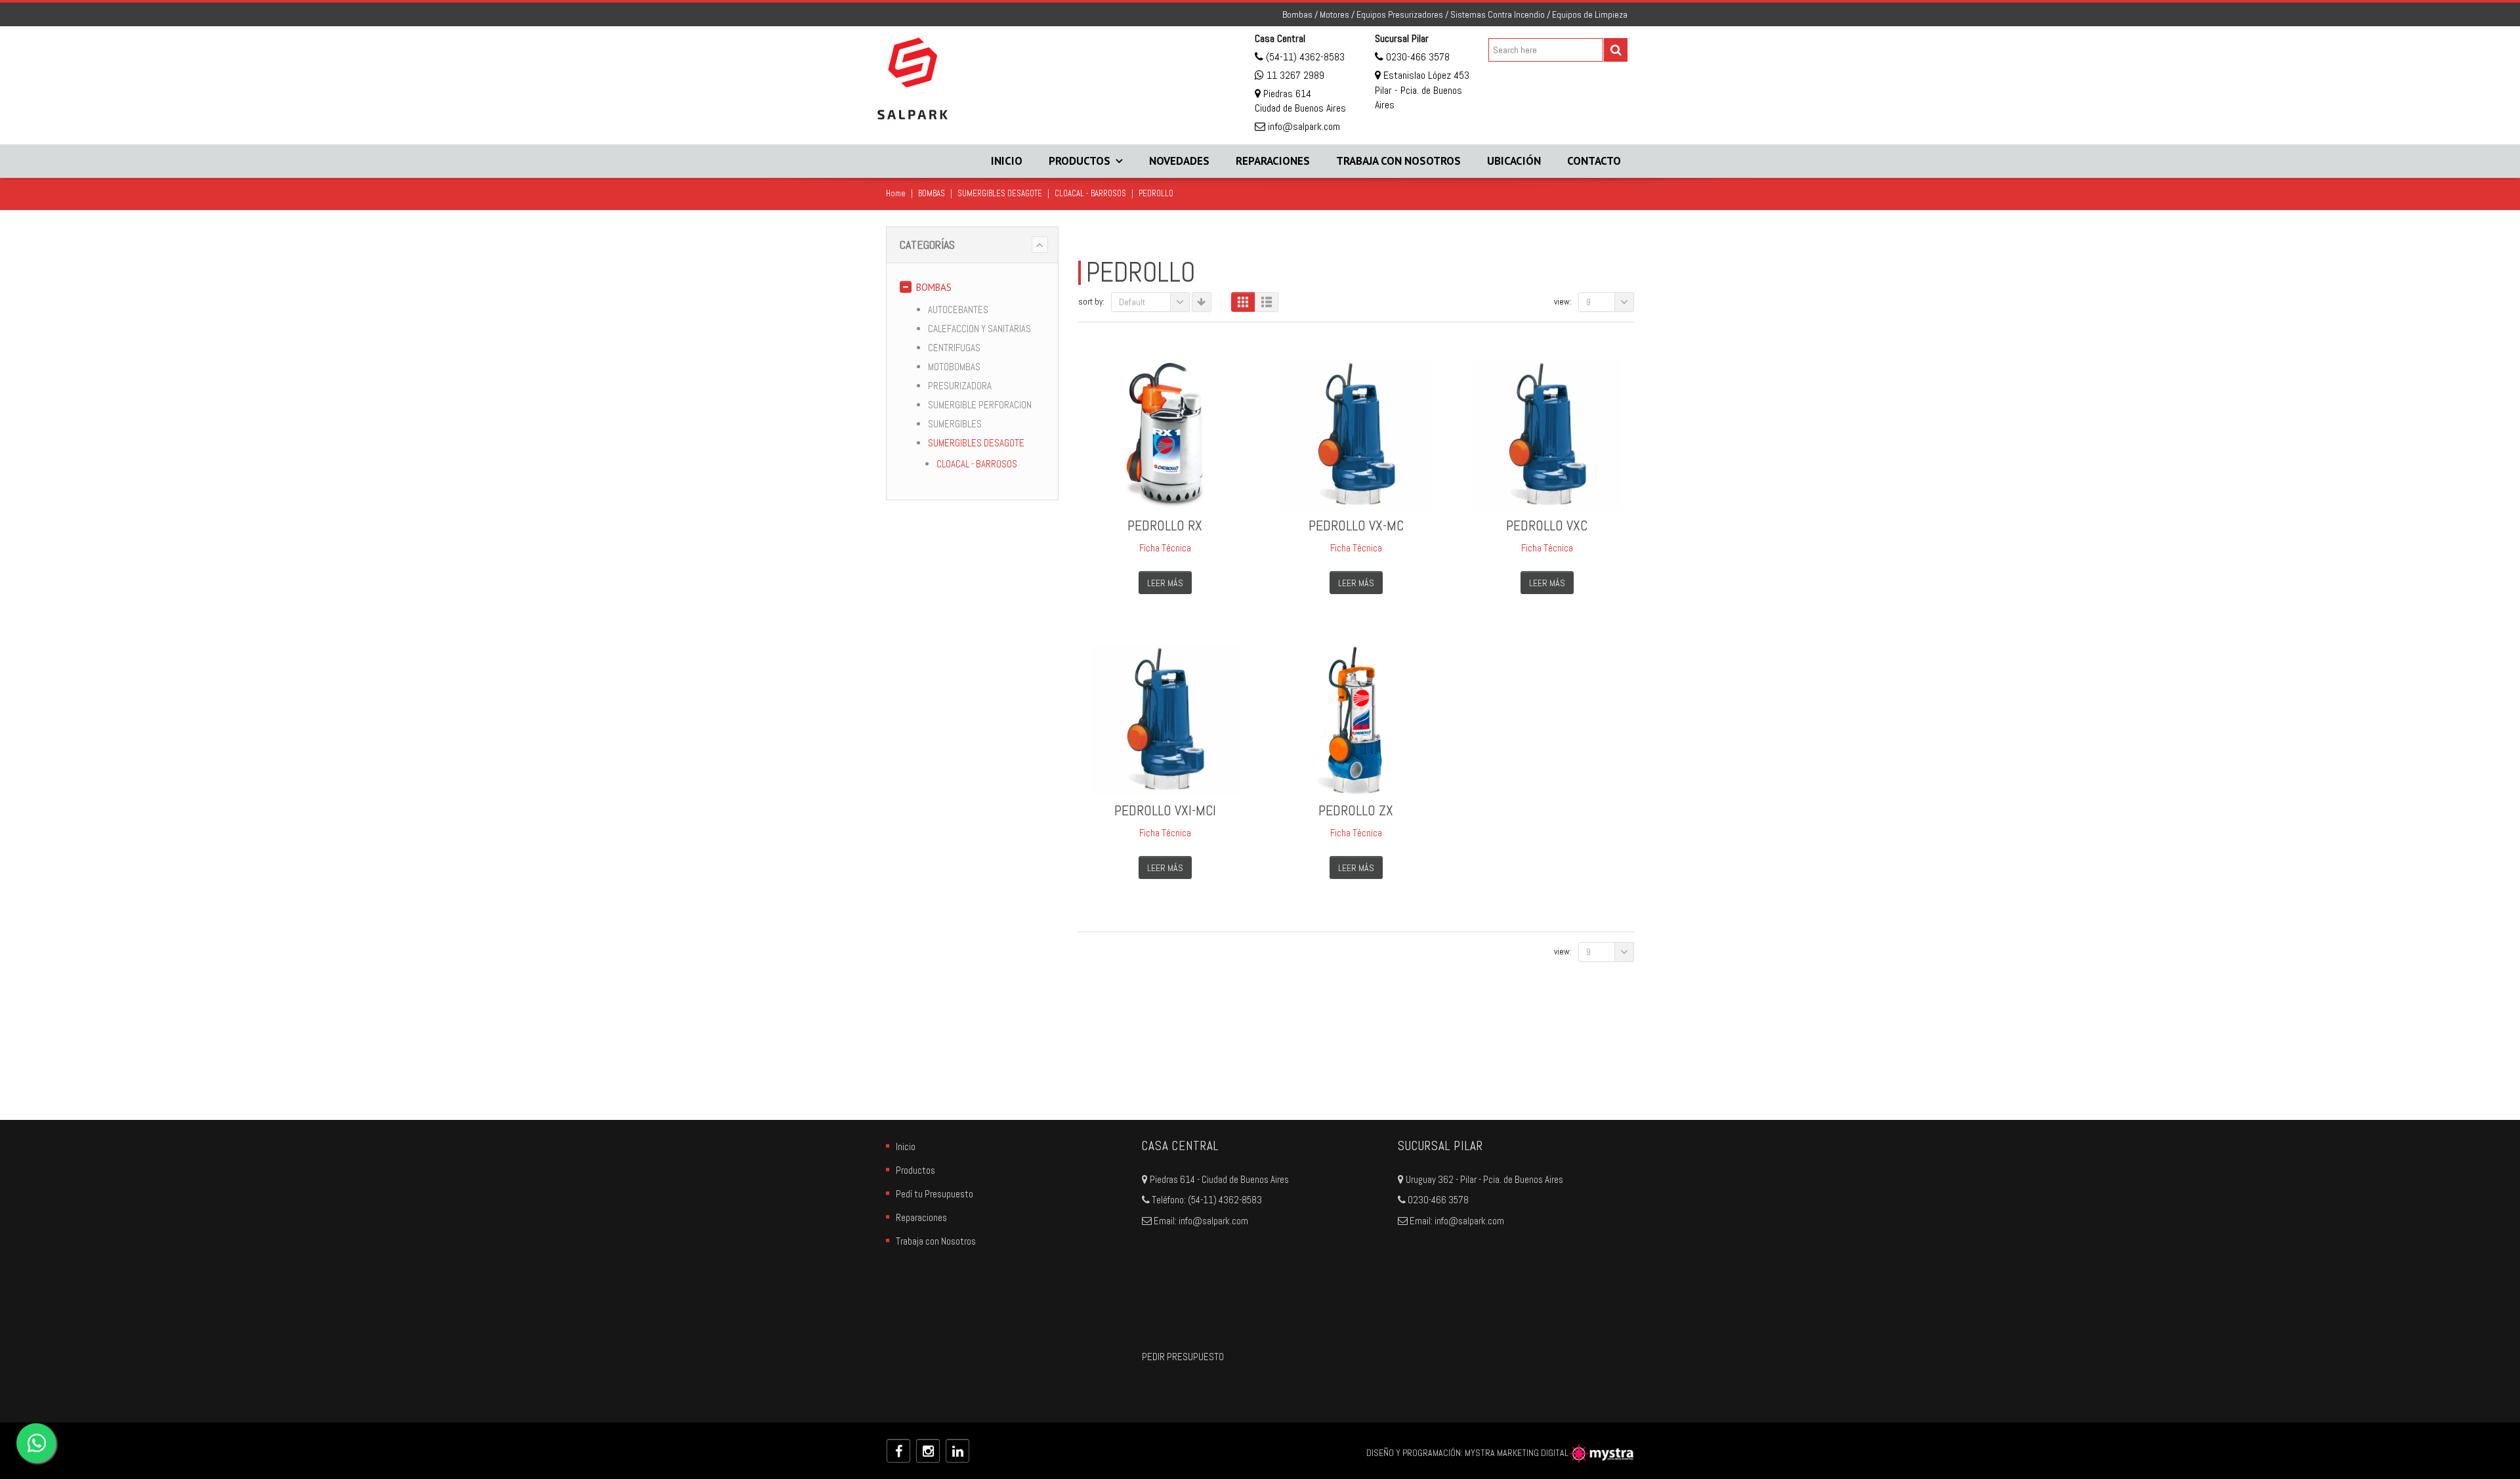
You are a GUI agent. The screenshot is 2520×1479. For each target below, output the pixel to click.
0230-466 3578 (1417, 57)
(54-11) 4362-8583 (1304, 57)
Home (896, 193)
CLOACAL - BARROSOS (1090, 193)
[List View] (1267, 302)
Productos (1080, 161)
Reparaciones (1273, 161)
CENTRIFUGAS (954, 348)
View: (1563, 302)
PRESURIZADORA (960, 386)
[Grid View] (1243, 302)
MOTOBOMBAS (954, 367)
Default (1132, 302)
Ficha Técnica (1165, 548)
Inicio (1007, 161)
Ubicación (1514, 161)
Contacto (1594, 161)
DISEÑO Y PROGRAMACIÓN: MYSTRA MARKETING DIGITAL (1467, 1453)
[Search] (1616, 50)
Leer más (1165, 583)
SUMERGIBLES (955, 424)
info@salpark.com (1303, 126)
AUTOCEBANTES (958, 310)
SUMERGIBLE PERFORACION (980, 405)
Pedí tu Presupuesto (934, 1194)
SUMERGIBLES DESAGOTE (1000, 193)
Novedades (1179, 161)
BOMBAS (932, 193)
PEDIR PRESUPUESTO (1183, 1357)
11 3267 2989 (1295, 75)
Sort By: (1091, 302)
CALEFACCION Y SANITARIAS (979, 329)
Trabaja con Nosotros (1398, 161)
